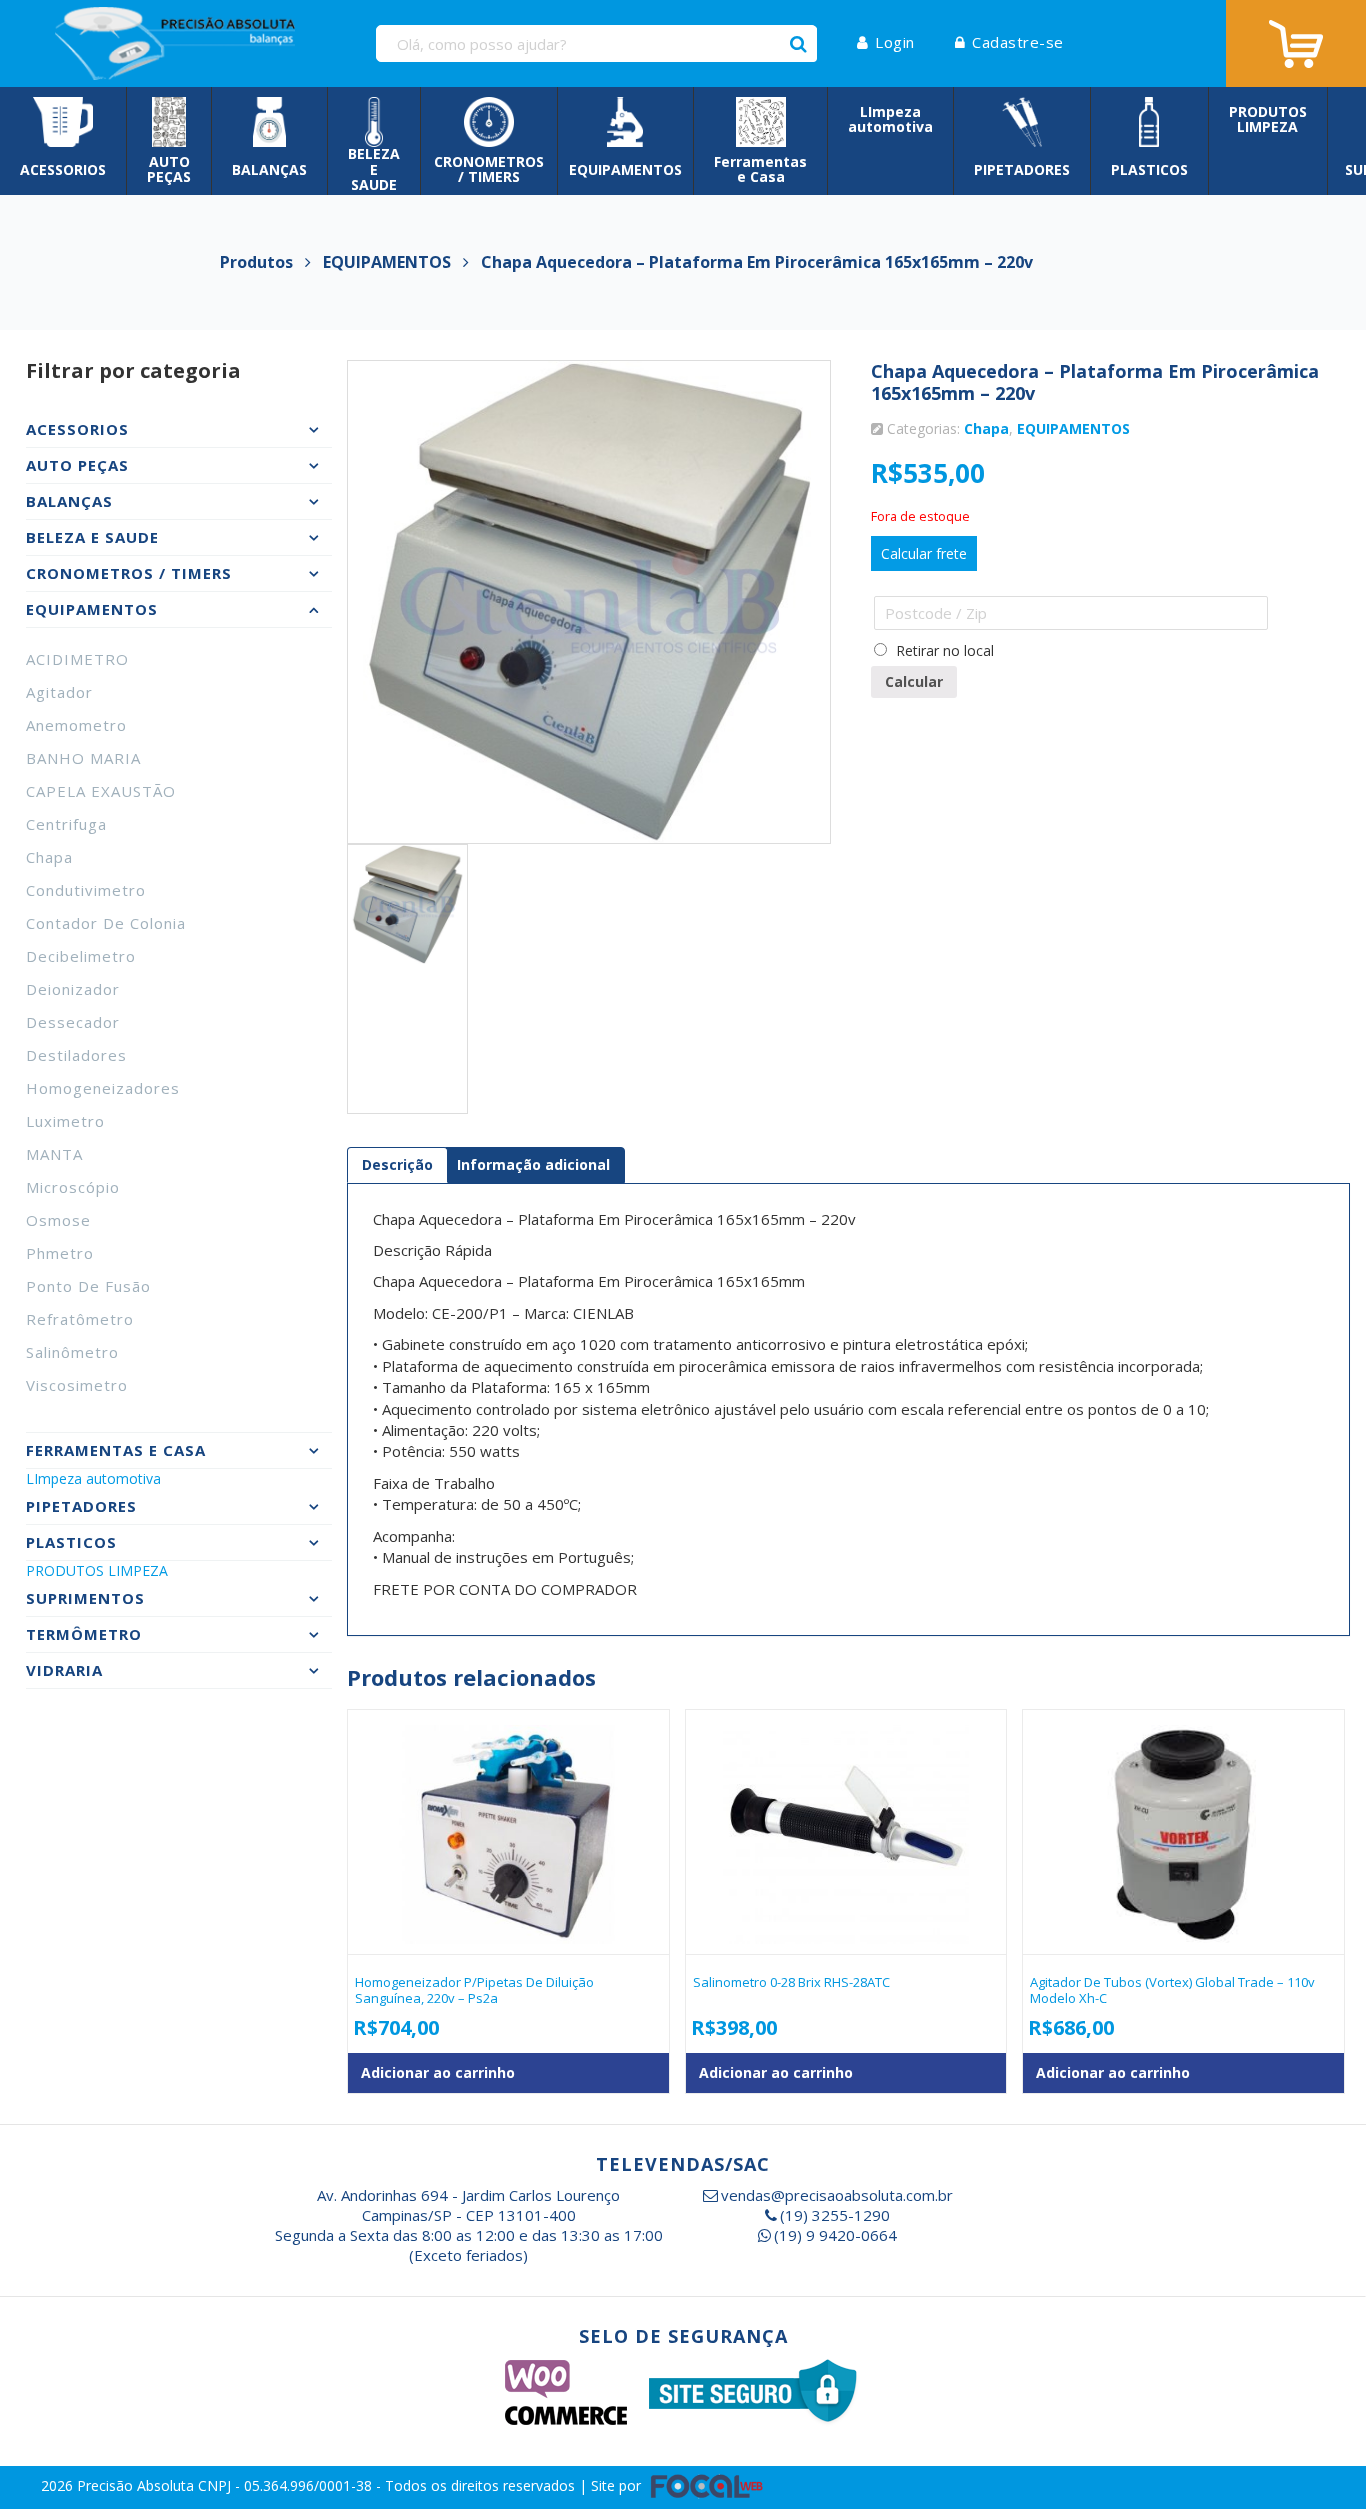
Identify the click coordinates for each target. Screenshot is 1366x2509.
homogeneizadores (103, 1088)
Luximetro (65, 1121)
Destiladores (76, 1055)
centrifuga (66, 824)
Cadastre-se (1018, 42)
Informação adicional (533, 1164)
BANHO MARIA (83, 758)
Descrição (397, 1164)
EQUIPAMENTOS (1073, 428)
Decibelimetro (81, 956)
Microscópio (73, 1187)
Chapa (49, 857)
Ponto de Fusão (88, 1286)
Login (895, 42)
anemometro (76, 725)
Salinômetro (72, 1352)
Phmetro (60, 1253)
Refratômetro (80, 1319)
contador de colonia (106, 923)
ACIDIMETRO (77, 659)
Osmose (58, 1220)
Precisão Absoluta (137, 2485)
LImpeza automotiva (93, 1478)
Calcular (914, 681)
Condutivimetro (86, 890)
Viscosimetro (77, 1385)
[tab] (397, 1165)
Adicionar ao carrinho (438, 2072)
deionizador (73, 989)
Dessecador (73, 1022)
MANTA (54, 1154)
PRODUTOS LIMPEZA (97, 1570)
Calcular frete (924, 553)
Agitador (59, 692)
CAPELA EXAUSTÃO (101, 791)
